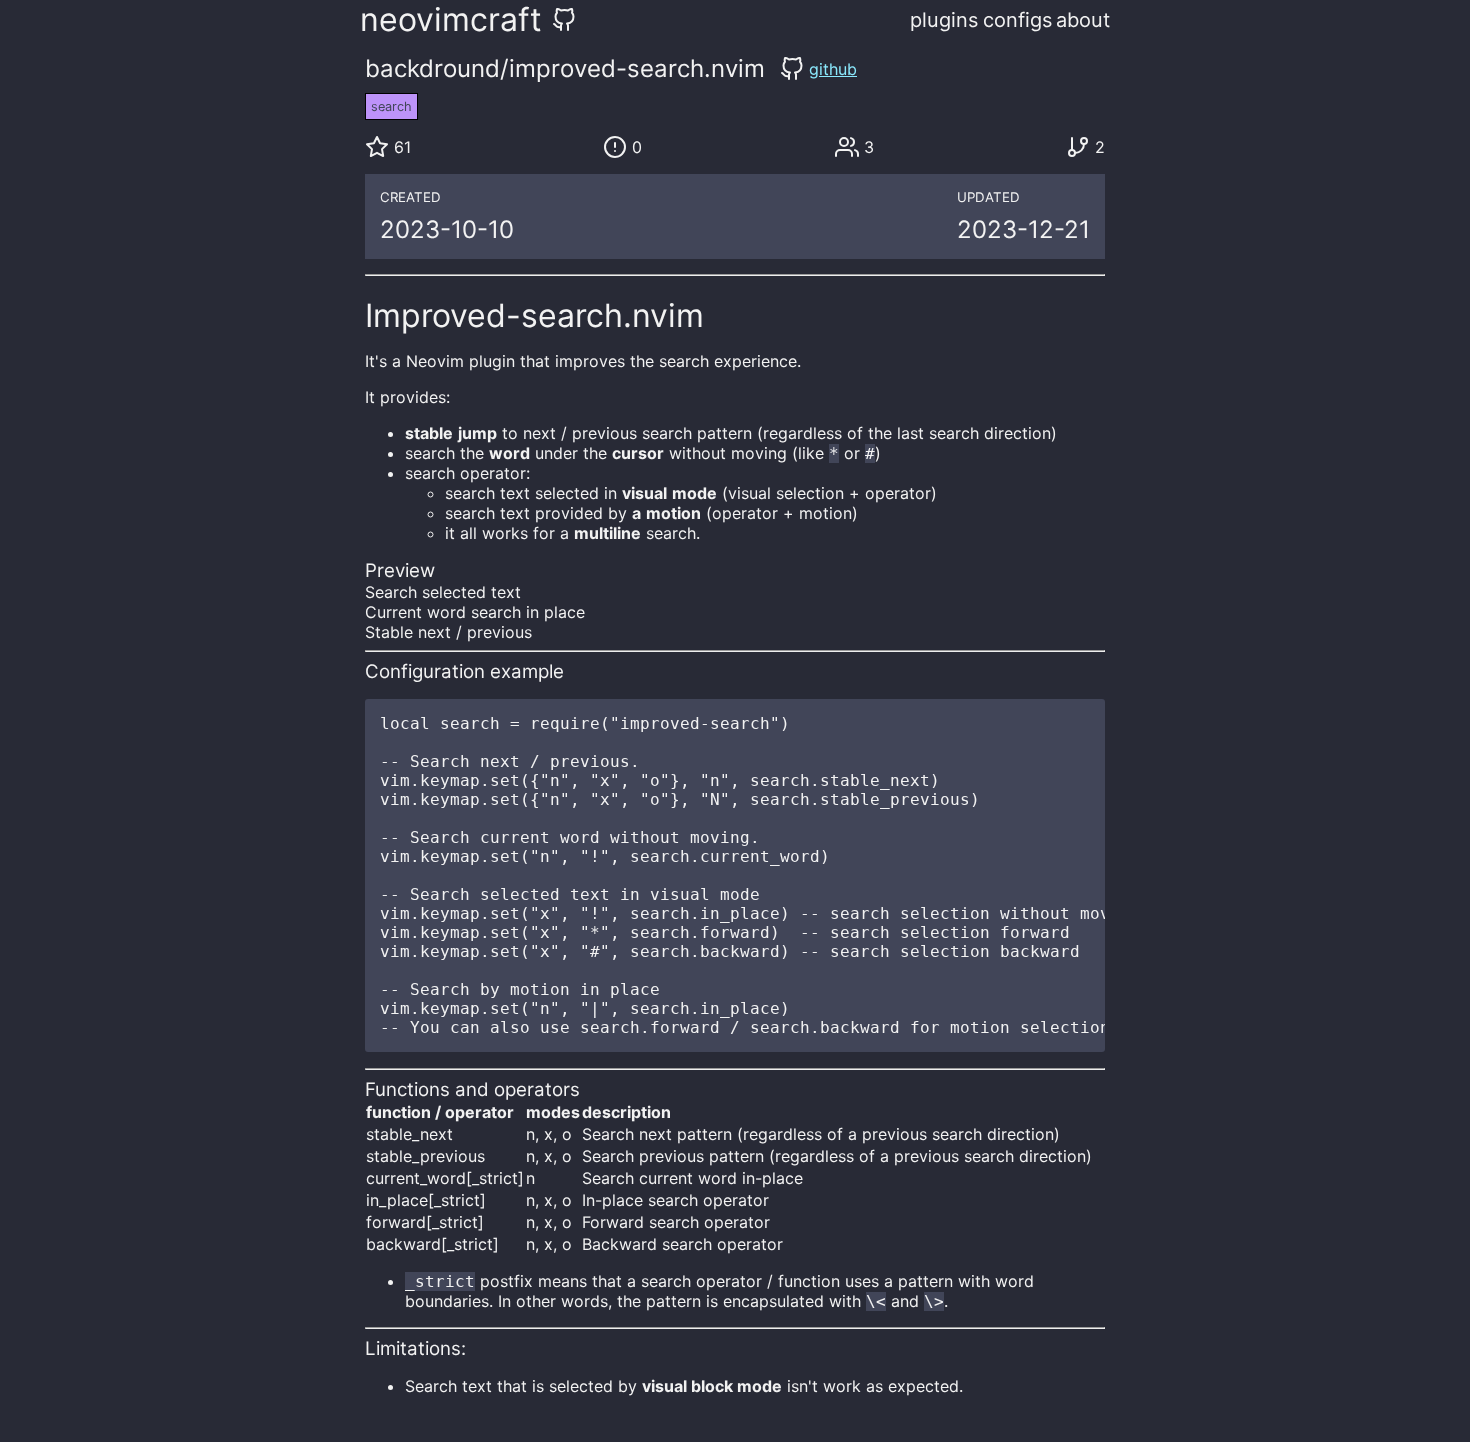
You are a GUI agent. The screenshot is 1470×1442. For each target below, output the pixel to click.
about (1083, 20)
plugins (944, 20)
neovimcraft (451, 19)
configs (1017, 20)
